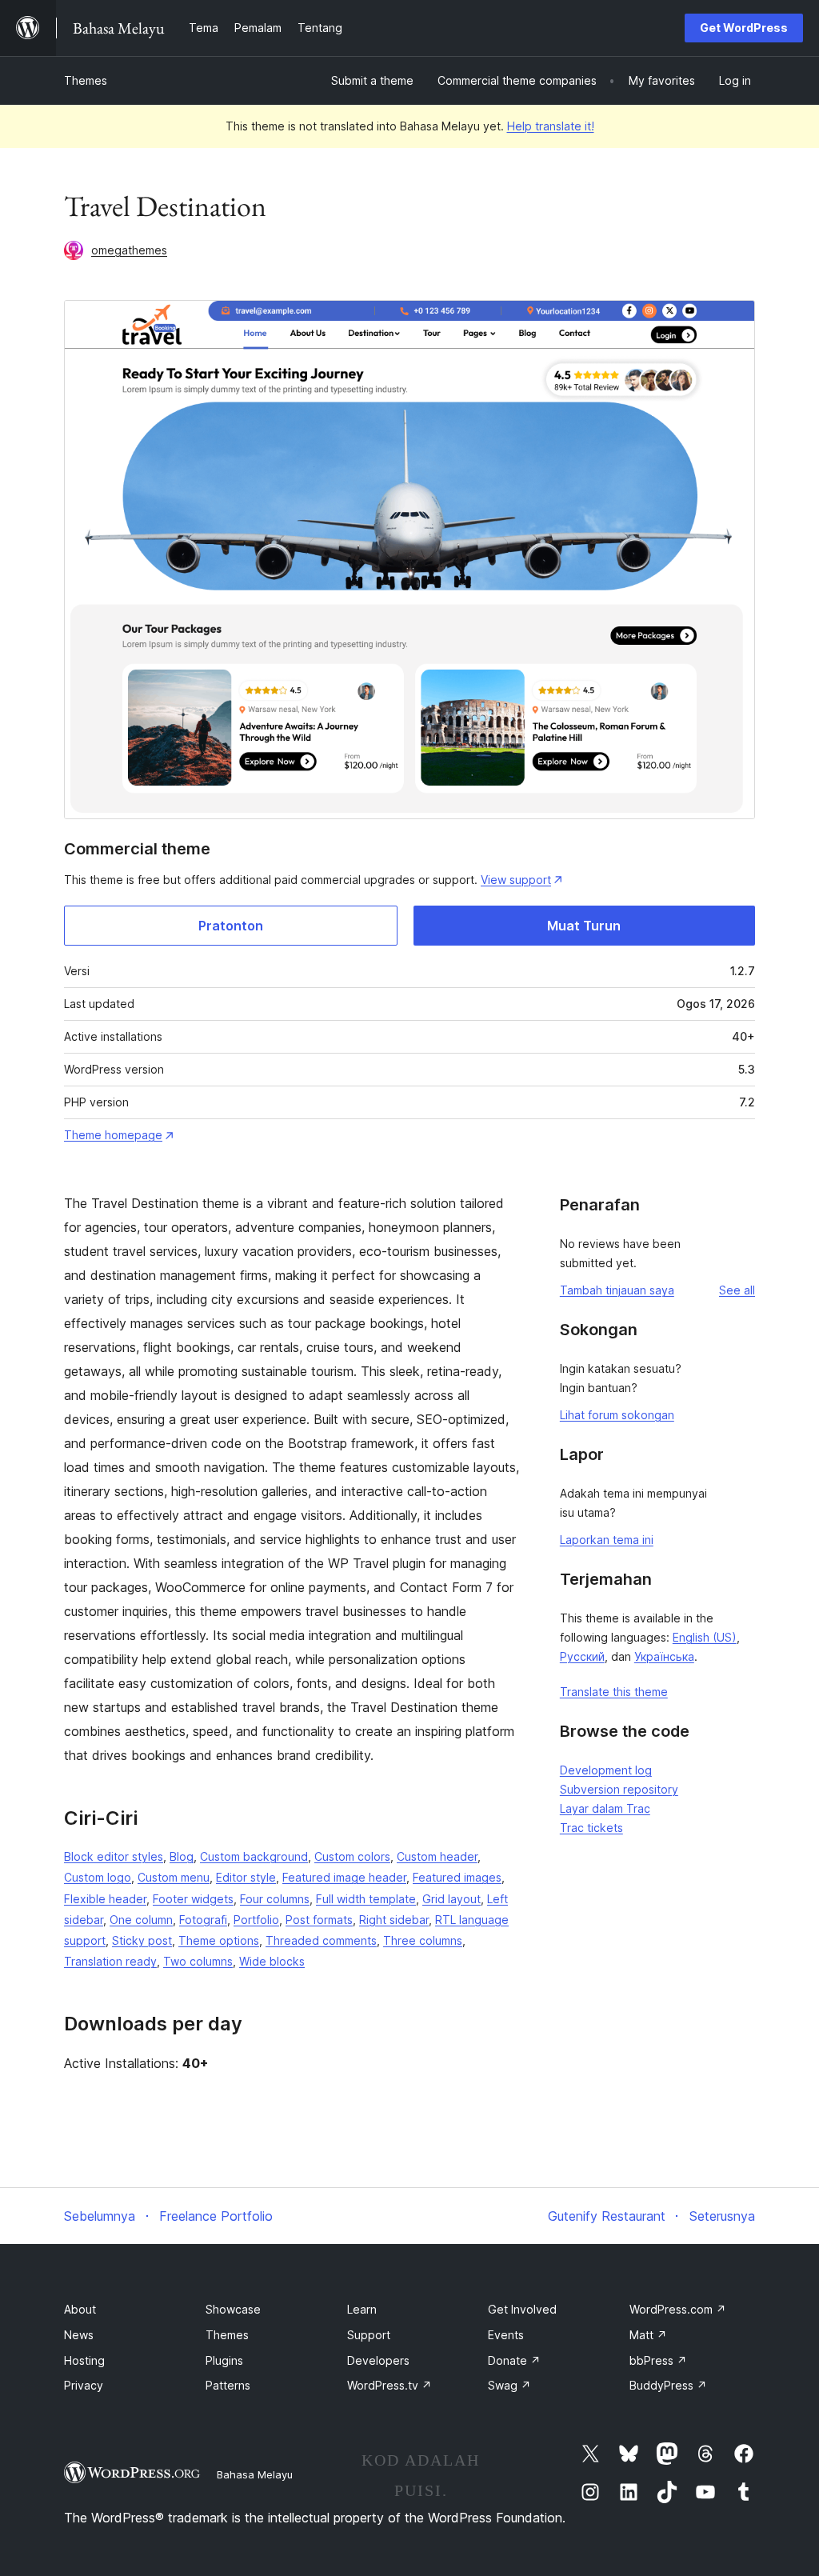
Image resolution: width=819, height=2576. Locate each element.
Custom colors (352, 1856)
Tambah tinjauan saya (617, 1290)
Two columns (198, 1961)
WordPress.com (678, 2309)
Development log (606, 1770)
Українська (664, 1656)
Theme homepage (113, 1135)
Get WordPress (744, 28)
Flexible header (105, 1899)
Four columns (275, 1899)
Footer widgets (193, 1899)
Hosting (84, 2360)
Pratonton (231, 926)
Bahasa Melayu (255, 2474)
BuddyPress (668, 2385)
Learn (362, 2309)
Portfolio (256, 1920)
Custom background (254, 1856)
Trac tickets (591, 1828)
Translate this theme (614, 1692)
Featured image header (344, 1877)
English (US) (705, 1637)
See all (737, 1290)
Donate (514, 2360)
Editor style (246, 1877)
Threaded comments (321, 1940)
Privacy (84, 2385)
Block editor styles (114, 1856)
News (79, 2335)
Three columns (423, 1940)
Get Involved (522, 2309)
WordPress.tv (390, 2385)
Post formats (319, 1920)
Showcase (233, 2309)
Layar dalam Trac (605, 1808)
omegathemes (129, 250)
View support (516, 880)
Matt (648, 2335)
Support (369, 2335)
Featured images (457, 1877)
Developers (378, 2360)
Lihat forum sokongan (617, 1415)
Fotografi (203, 1920)
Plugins (224, 2360)
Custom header (437, 1856)
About (80, 2309)
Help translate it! (551, 126)
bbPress (658, 2360)
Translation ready (110, 1961)
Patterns (228, 2385)
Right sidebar (394, 1920)
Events (506, 2335)
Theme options (219, 1940)
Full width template (366, 1899)
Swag (509, 2385)
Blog (182, 1856)
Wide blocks (272, 1961)
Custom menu (174, 1877)
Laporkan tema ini (607, 1540)
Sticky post (142, 1940)
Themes (86, 80)
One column (141, 1920)
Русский (582, 1656)
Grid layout (451, 1899)
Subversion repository (619, 1789)
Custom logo (98, 1877)
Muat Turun (584, 926)
